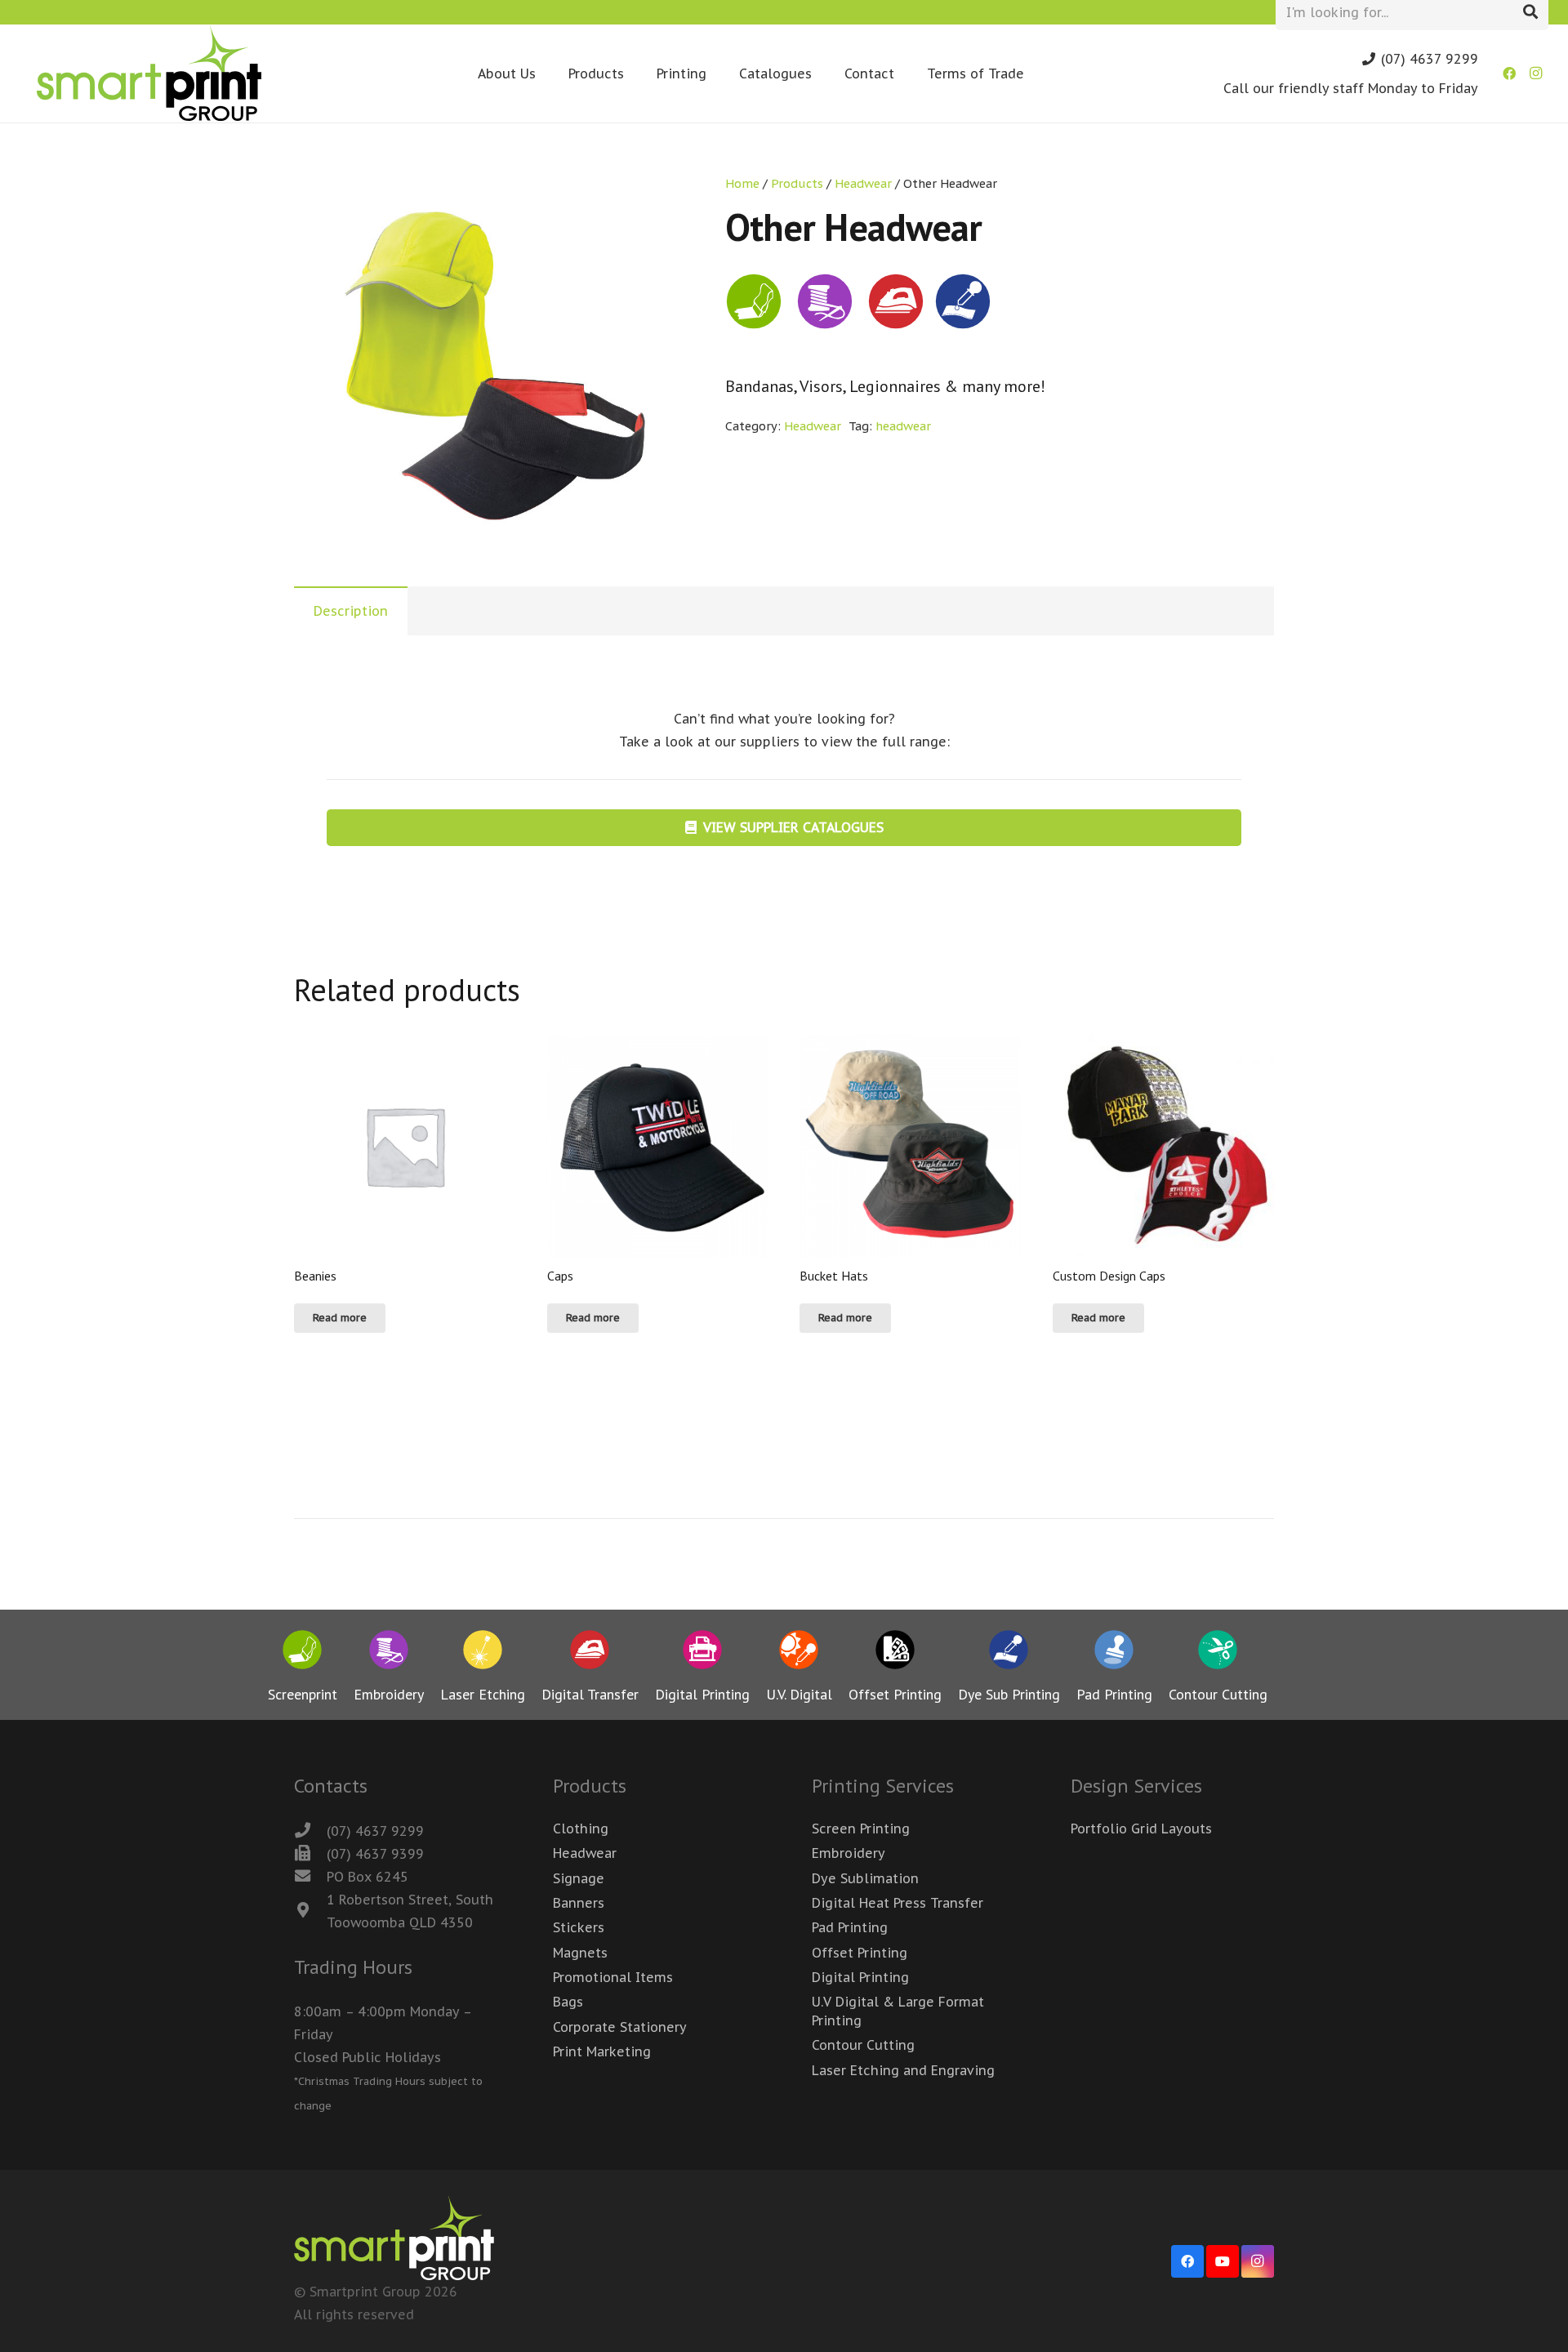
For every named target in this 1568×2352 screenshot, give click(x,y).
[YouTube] (1223, 2261)
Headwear (863, 183)
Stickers (579, 1927)
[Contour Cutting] (1218, 1653)
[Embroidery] (389, 1653)
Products (797, 183)
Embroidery (849, 1853)
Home (742, 183)
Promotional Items (613, 1977)
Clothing (581, 1829)
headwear (903, 426)
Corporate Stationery (620, 2027)
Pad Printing (850, 1927)
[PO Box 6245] (310, 1877)
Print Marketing (602, 2051)
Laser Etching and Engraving (903, 2070)
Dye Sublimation (865, 1878)
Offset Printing (860, 1953)
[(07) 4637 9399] (310, 1854)
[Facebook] (1509, 73)
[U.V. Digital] (799, 1653)
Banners (579, 1903)
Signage (579, 1878)
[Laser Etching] (483, 1653)
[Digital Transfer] (590, 1653)
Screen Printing (861, 1829)
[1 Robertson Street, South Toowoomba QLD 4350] (310, 1911)
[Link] (149, 73)
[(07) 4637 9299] (310, 1831)
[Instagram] (1535, 73)
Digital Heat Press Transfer (898, 1903)
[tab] (351, 611)
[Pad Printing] (1114, 1653)
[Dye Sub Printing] (1009, 1653)
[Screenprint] (303, 1653)
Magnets (580, 1953)
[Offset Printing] (895, 1653)
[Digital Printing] (702, 1653)
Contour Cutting (863, 2045)
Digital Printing (860, 1977)
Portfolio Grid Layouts (1141, 1829)
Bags (568, 2002)
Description (351, 611)
